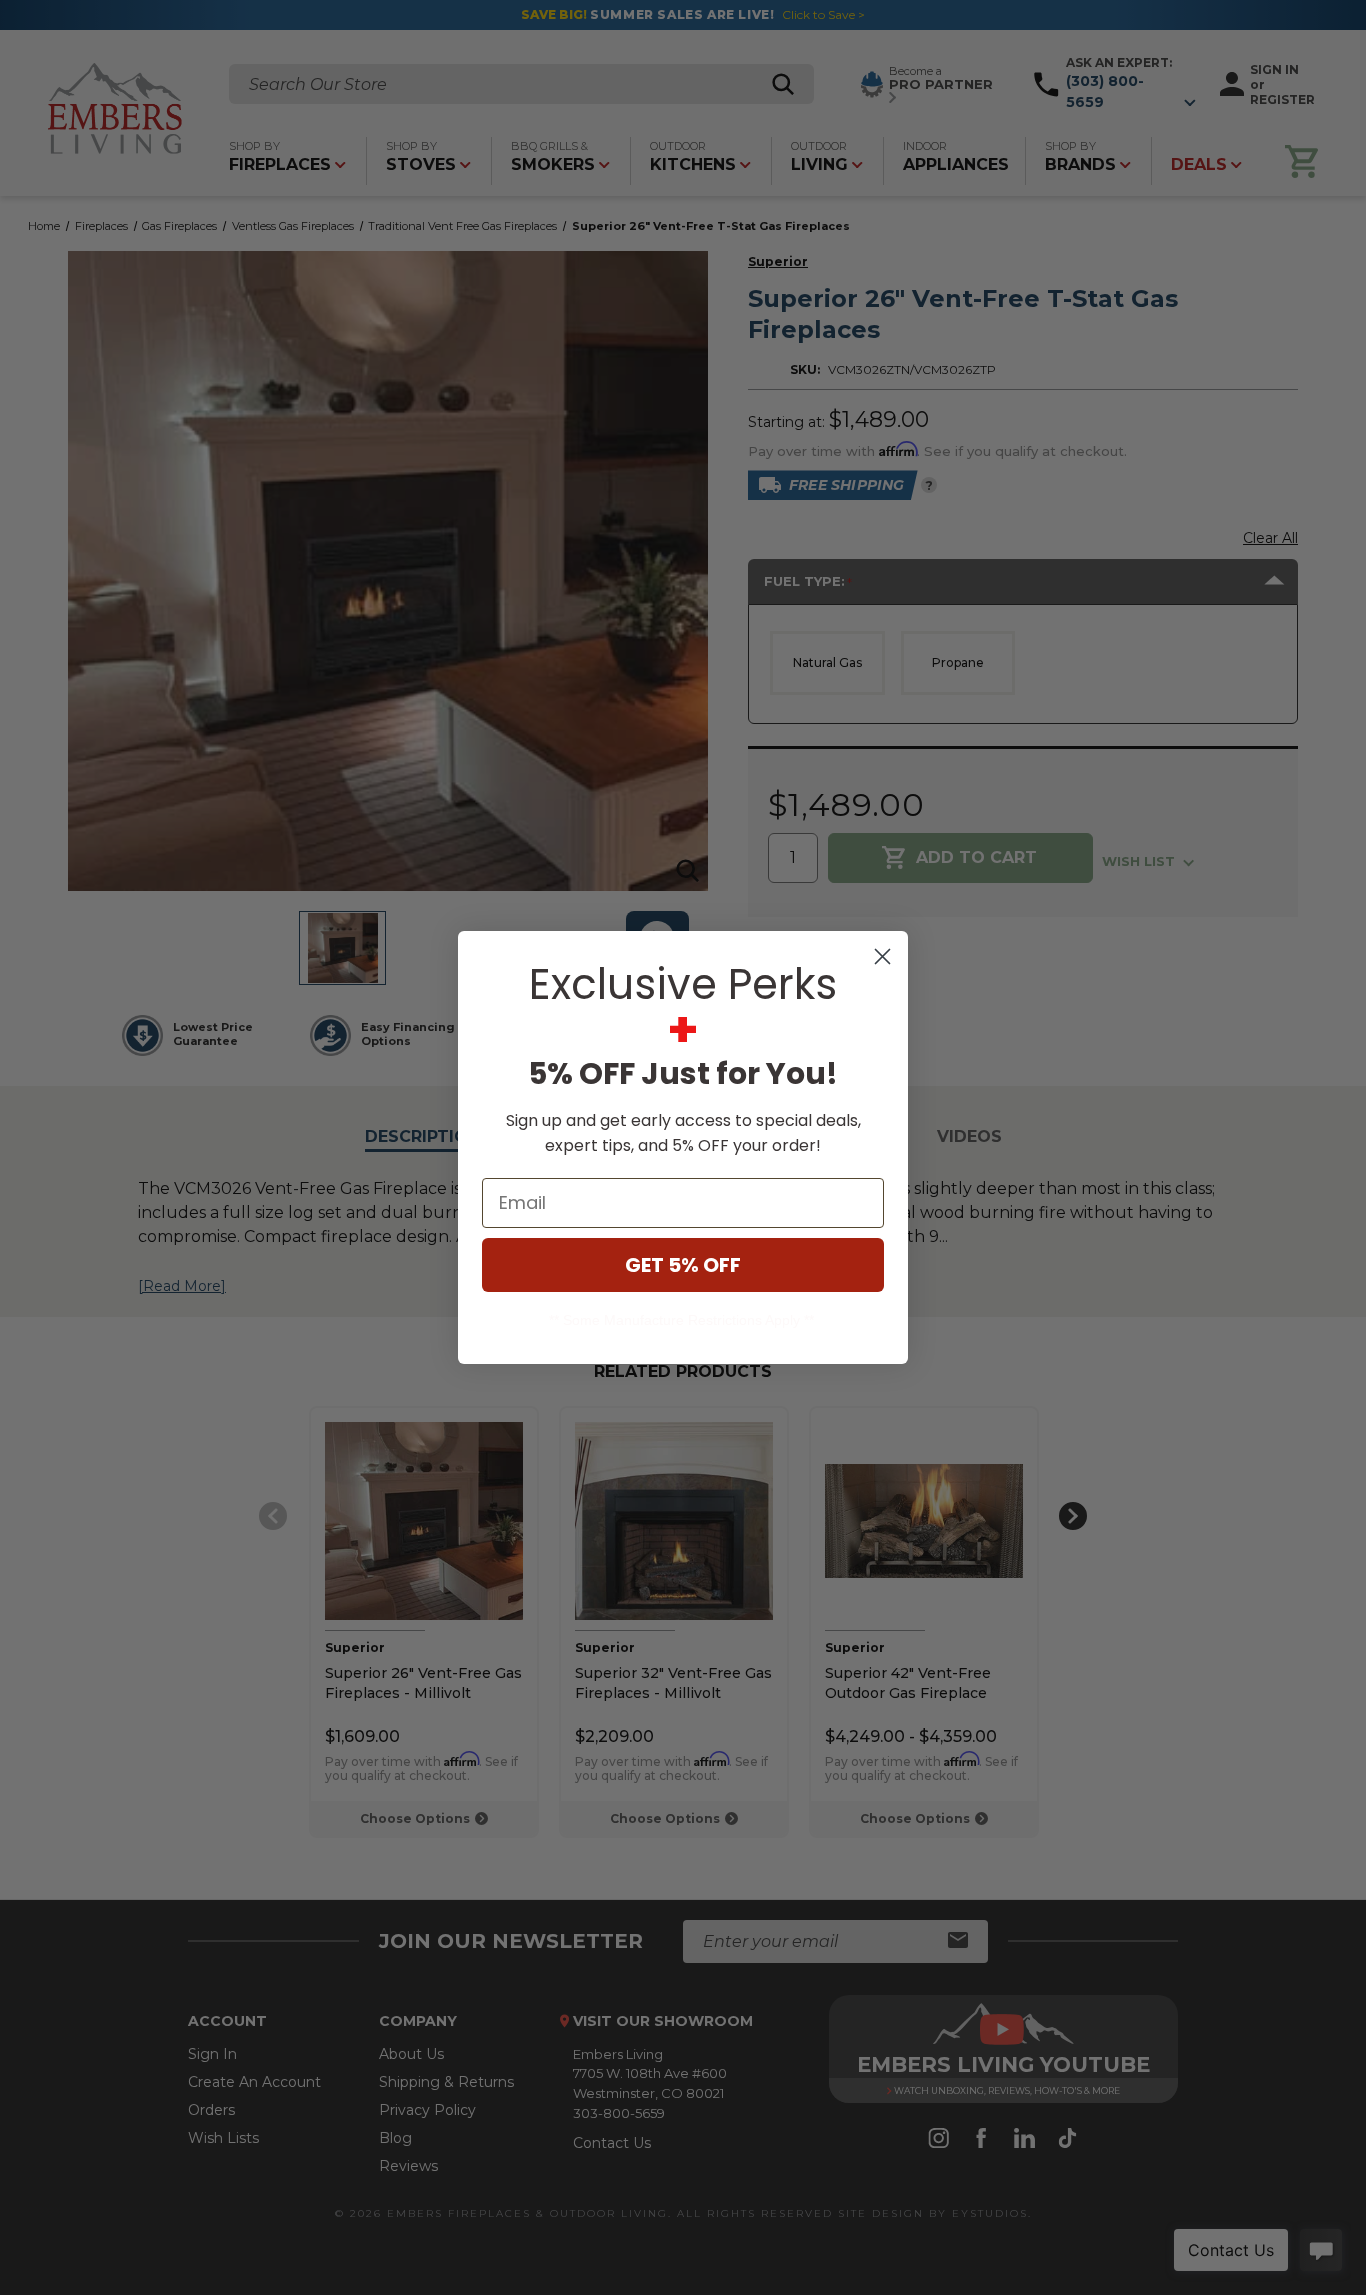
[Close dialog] (882, 956)
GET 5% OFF (683, 1265)
